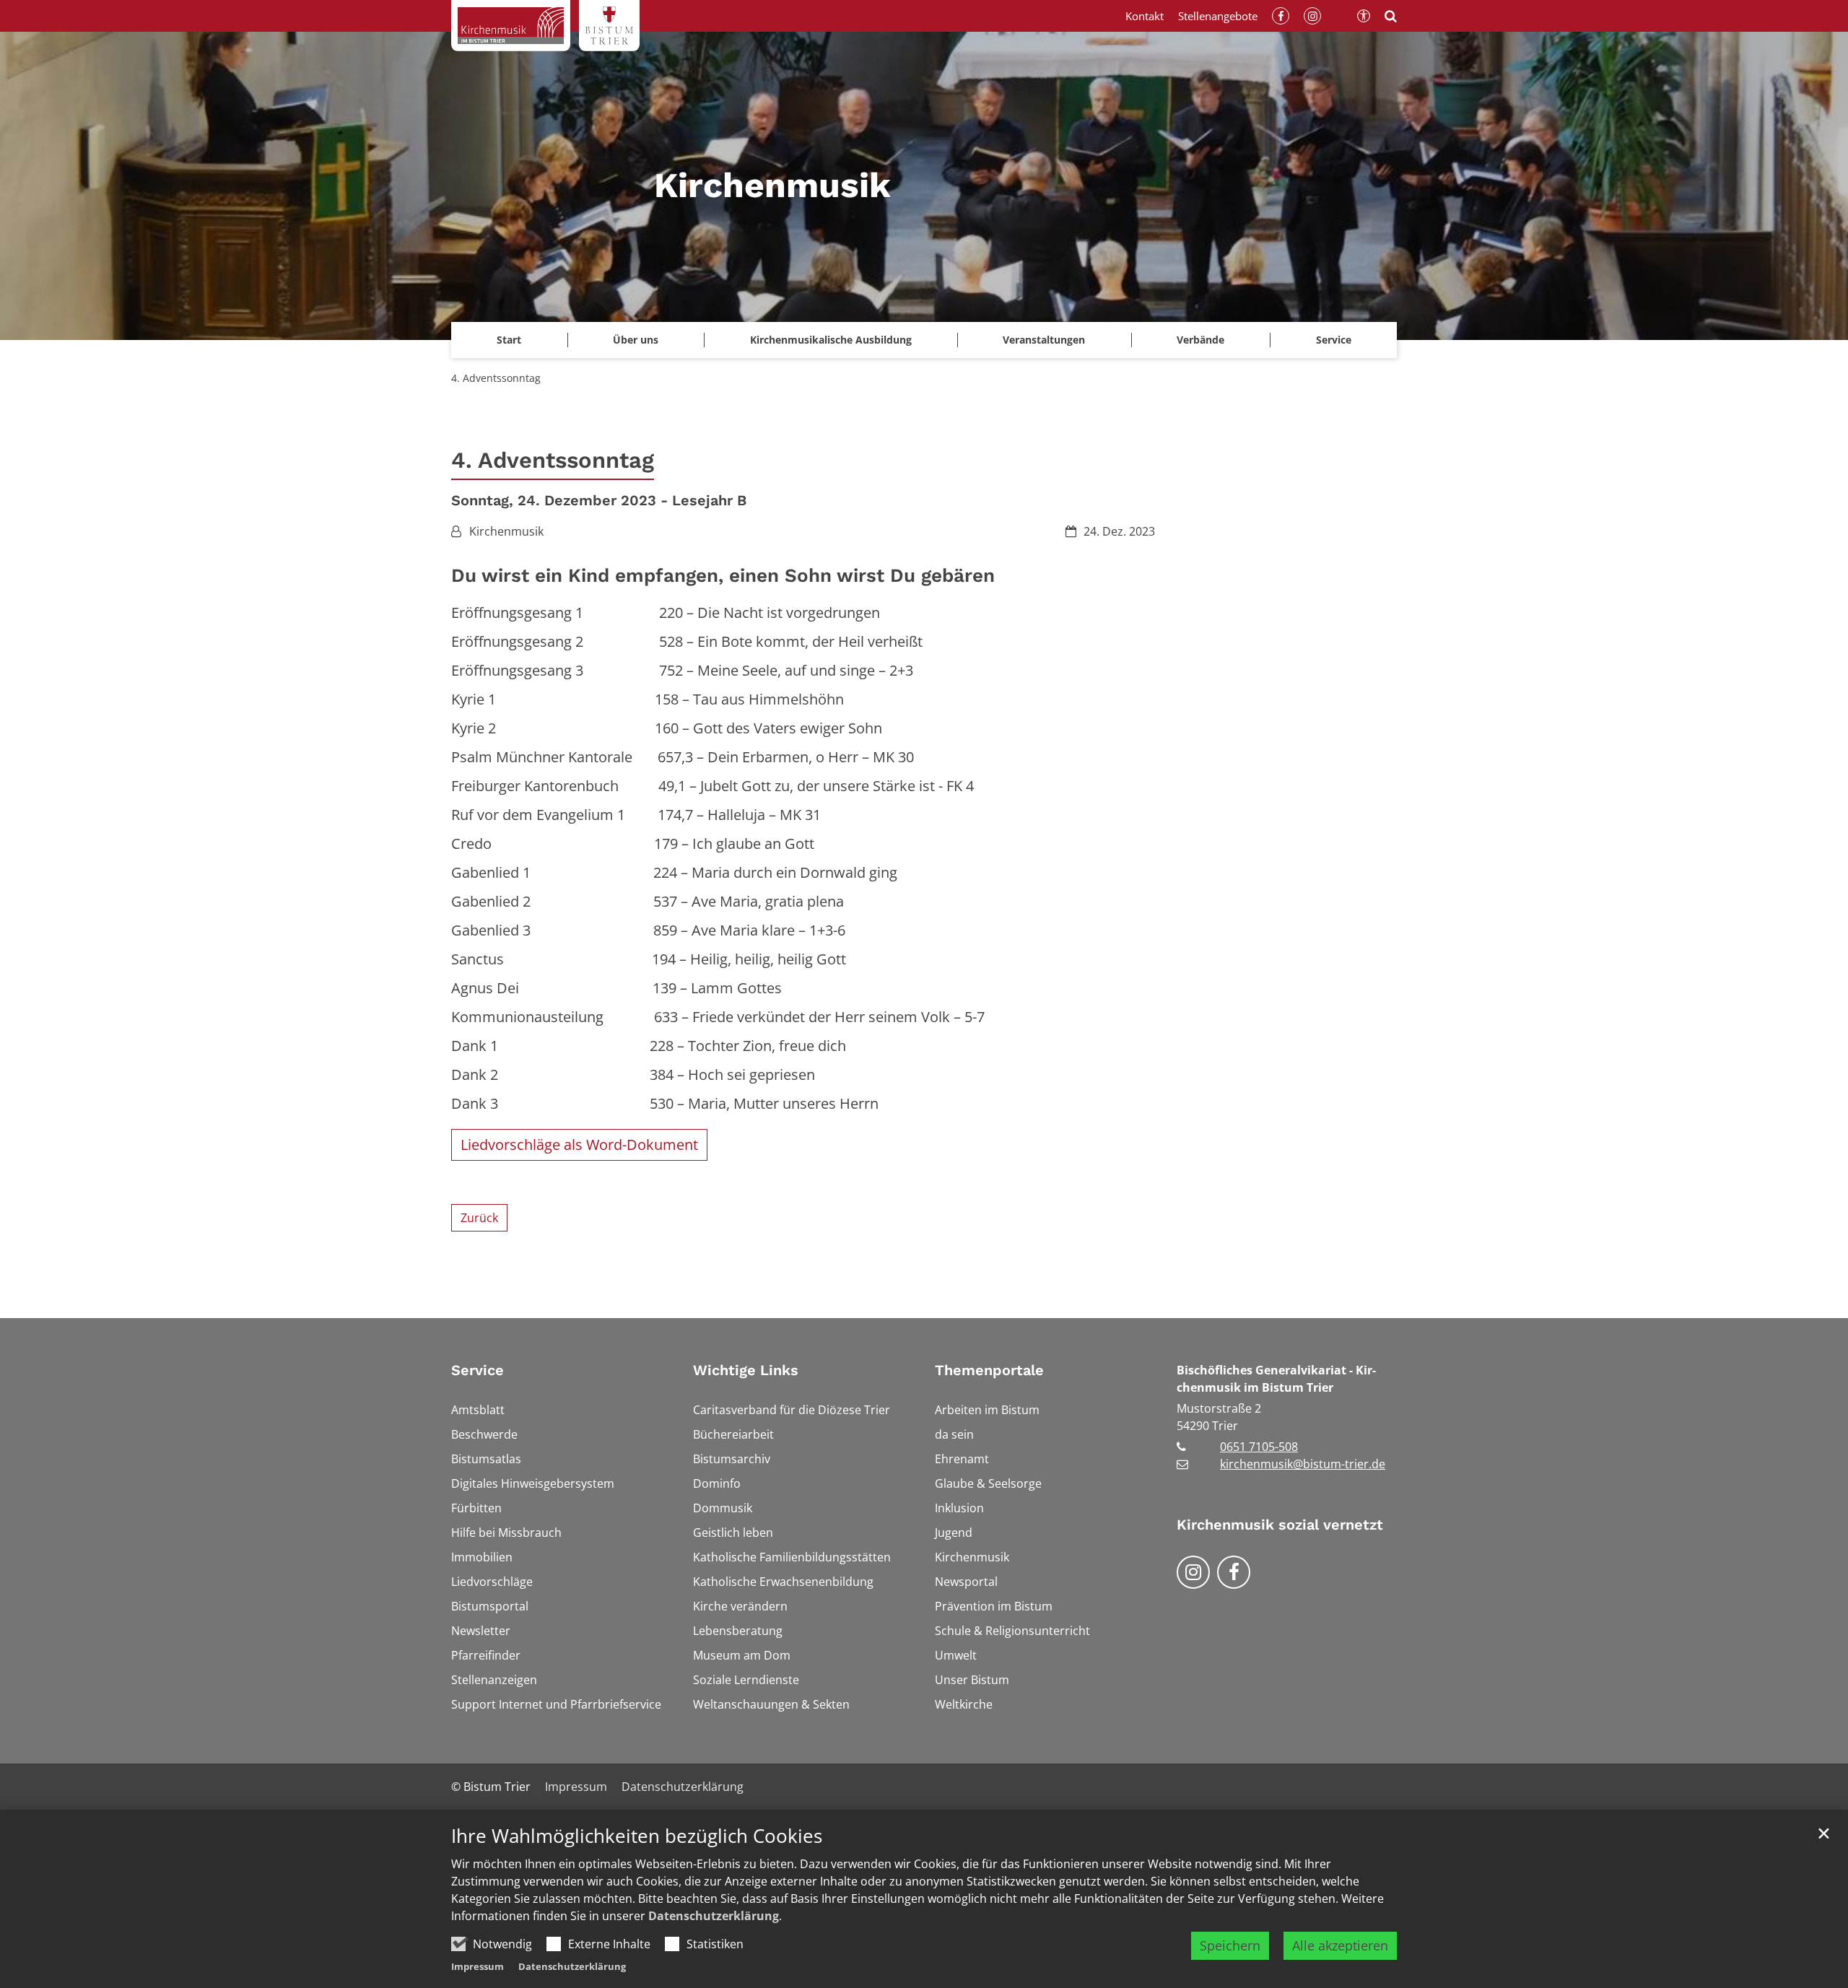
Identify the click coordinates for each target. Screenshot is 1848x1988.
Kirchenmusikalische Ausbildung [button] (831, 340)
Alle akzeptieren (1340, 1945)
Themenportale (989, 1370)
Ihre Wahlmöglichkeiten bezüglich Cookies (637, 1836)
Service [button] (1334, 340)
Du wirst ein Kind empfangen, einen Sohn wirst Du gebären (723, 575)
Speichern (1230, 1945)
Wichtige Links (746, 1370)
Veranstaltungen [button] (1044, 340)
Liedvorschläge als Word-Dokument (579, 1145)
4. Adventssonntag (496, 378)
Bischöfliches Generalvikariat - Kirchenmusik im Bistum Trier (1276, 1379)
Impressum (478, 1966)
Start (509, 340)
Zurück (479, 1218)
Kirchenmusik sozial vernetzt (1280, 1525)
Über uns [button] (636, 340)
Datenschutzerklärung (714, 1916)
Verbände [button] (1200, 340)
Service (478, 1370)
